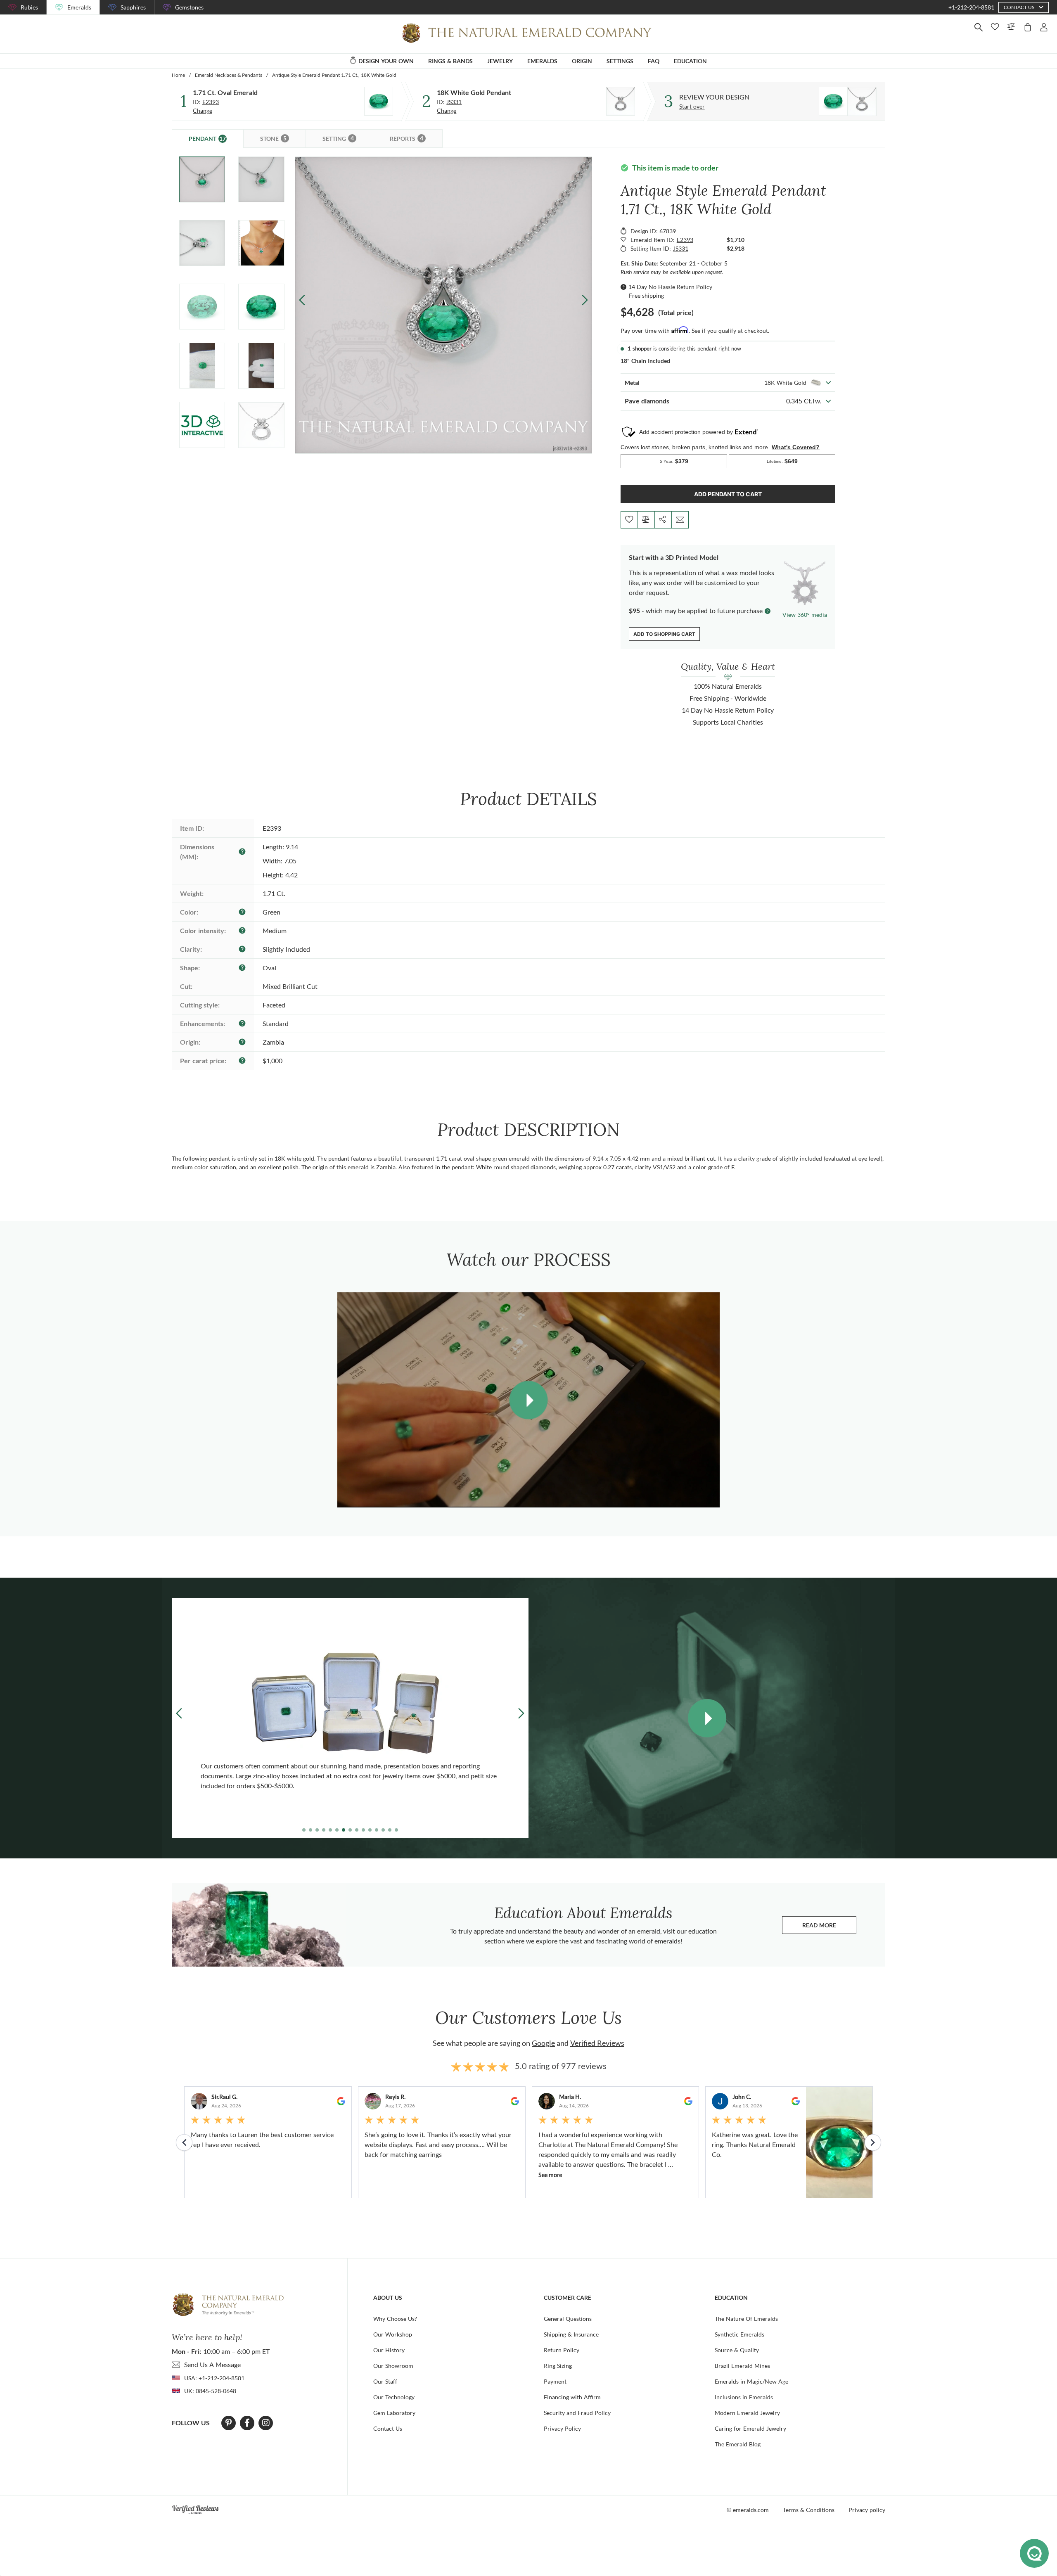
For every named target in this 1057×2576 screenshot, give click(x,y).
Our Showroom (393, 2366)
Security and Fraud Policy (577, 2413)
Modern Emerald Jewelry (747, 2413)
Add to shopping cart (664, 634)
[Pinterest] (229, 2423)
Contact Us (388, 2428)
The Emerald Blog (738, 2444)
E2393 (211, 102)
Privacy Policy (562, 2428)
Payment (555, 2381)
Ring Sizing (558, 2366)
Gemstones (189, 7)
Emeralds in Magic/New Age (751, 2381)
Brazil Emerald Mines (742, 2366)
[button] (584, 300)
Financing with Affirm (572, 2397)
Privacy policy (867, 2510)
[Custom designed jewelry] (848, 101)
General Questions (568, 2319)
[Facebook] (247, 2423)
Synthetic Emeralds (739, 2334)
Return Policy (562, 2350)
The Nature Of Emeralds (746, 2319)
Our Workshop (393, 2334)
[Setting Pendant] (621, 101)
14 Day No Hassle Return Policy (670, 287)
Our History (389, 2350)
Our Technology (394, 2397)
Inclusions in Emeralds (744, 2397)
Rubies (29, 7)
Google (543, 2043)
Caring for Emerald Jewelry (750, 2428)
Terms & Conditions (809, 2510)
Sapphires (133, 7)
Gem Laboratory (394, 2413)
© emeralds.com (748, 2510)
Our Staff (385, 2381)
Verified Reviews (597, 2043)
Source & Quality (737, 2350)
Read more (829, 1927)
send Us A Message (212, 2364)
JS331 (454, 102)
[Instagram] (266, 2423)
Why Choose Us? (395, 2319)
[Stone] (379, 101)
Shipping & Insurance (571, 2334)
